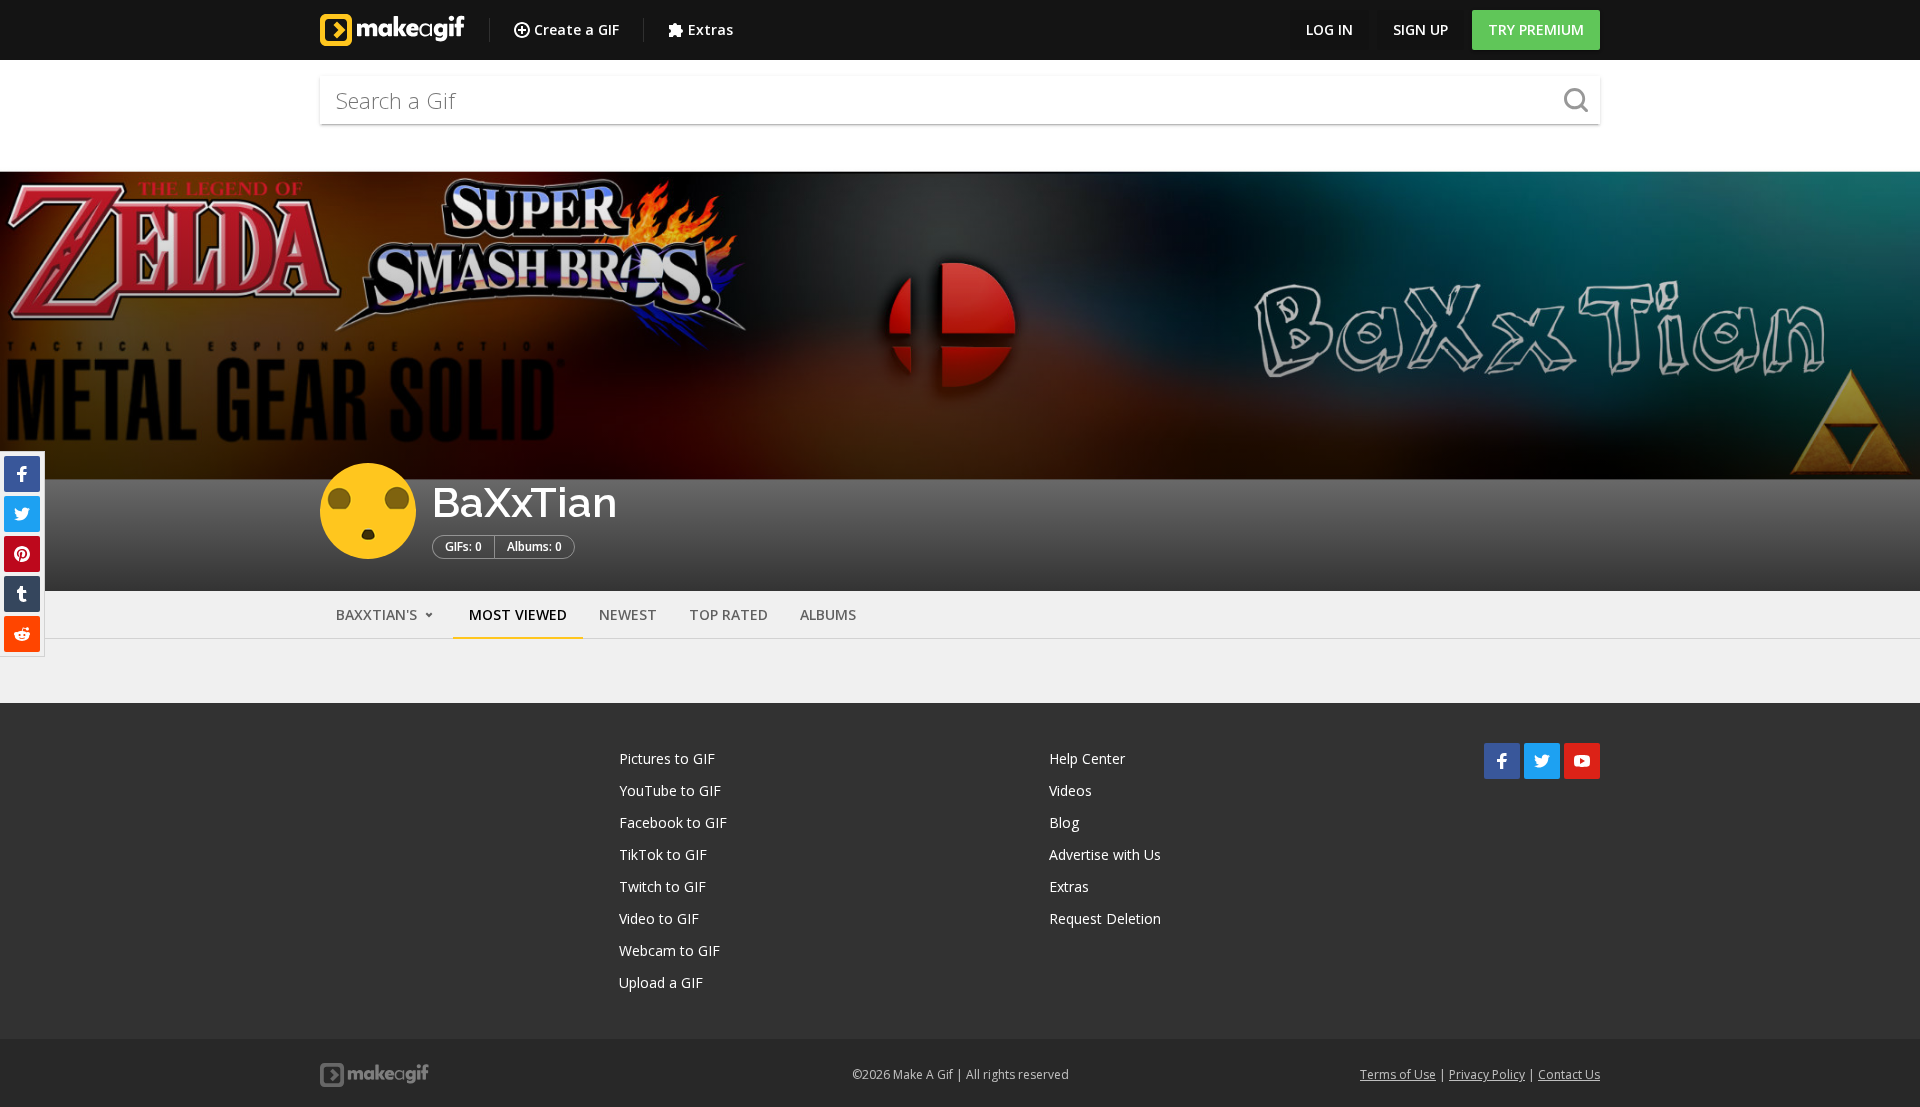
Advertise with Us (1105, 854)
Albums (828, 614)
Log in (1329, 29)
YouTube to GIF (670, 790)
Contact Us (1569, 1074)
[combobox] (960, 100)
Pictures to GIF (667, 758)
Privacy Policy (1487, 1074)
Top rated (728, 614)
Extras (710, 29)
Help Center (1087, 758)
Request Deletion (1105, 918)
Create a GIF (576, 29)
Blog (1064, 822)
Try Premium (1536, 29)
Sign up (1420, 29)
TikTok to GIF (663, 854)
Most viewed (518, 614)
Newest (628, 614)
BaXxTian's (378, 614)
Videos (1070, 790)
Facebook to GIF (673, 822)
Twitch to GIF (662, 886)
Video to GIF (659, 918)
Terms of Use (1398, 1074)
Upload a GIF (661, 982)
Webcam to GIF (669, 950)
